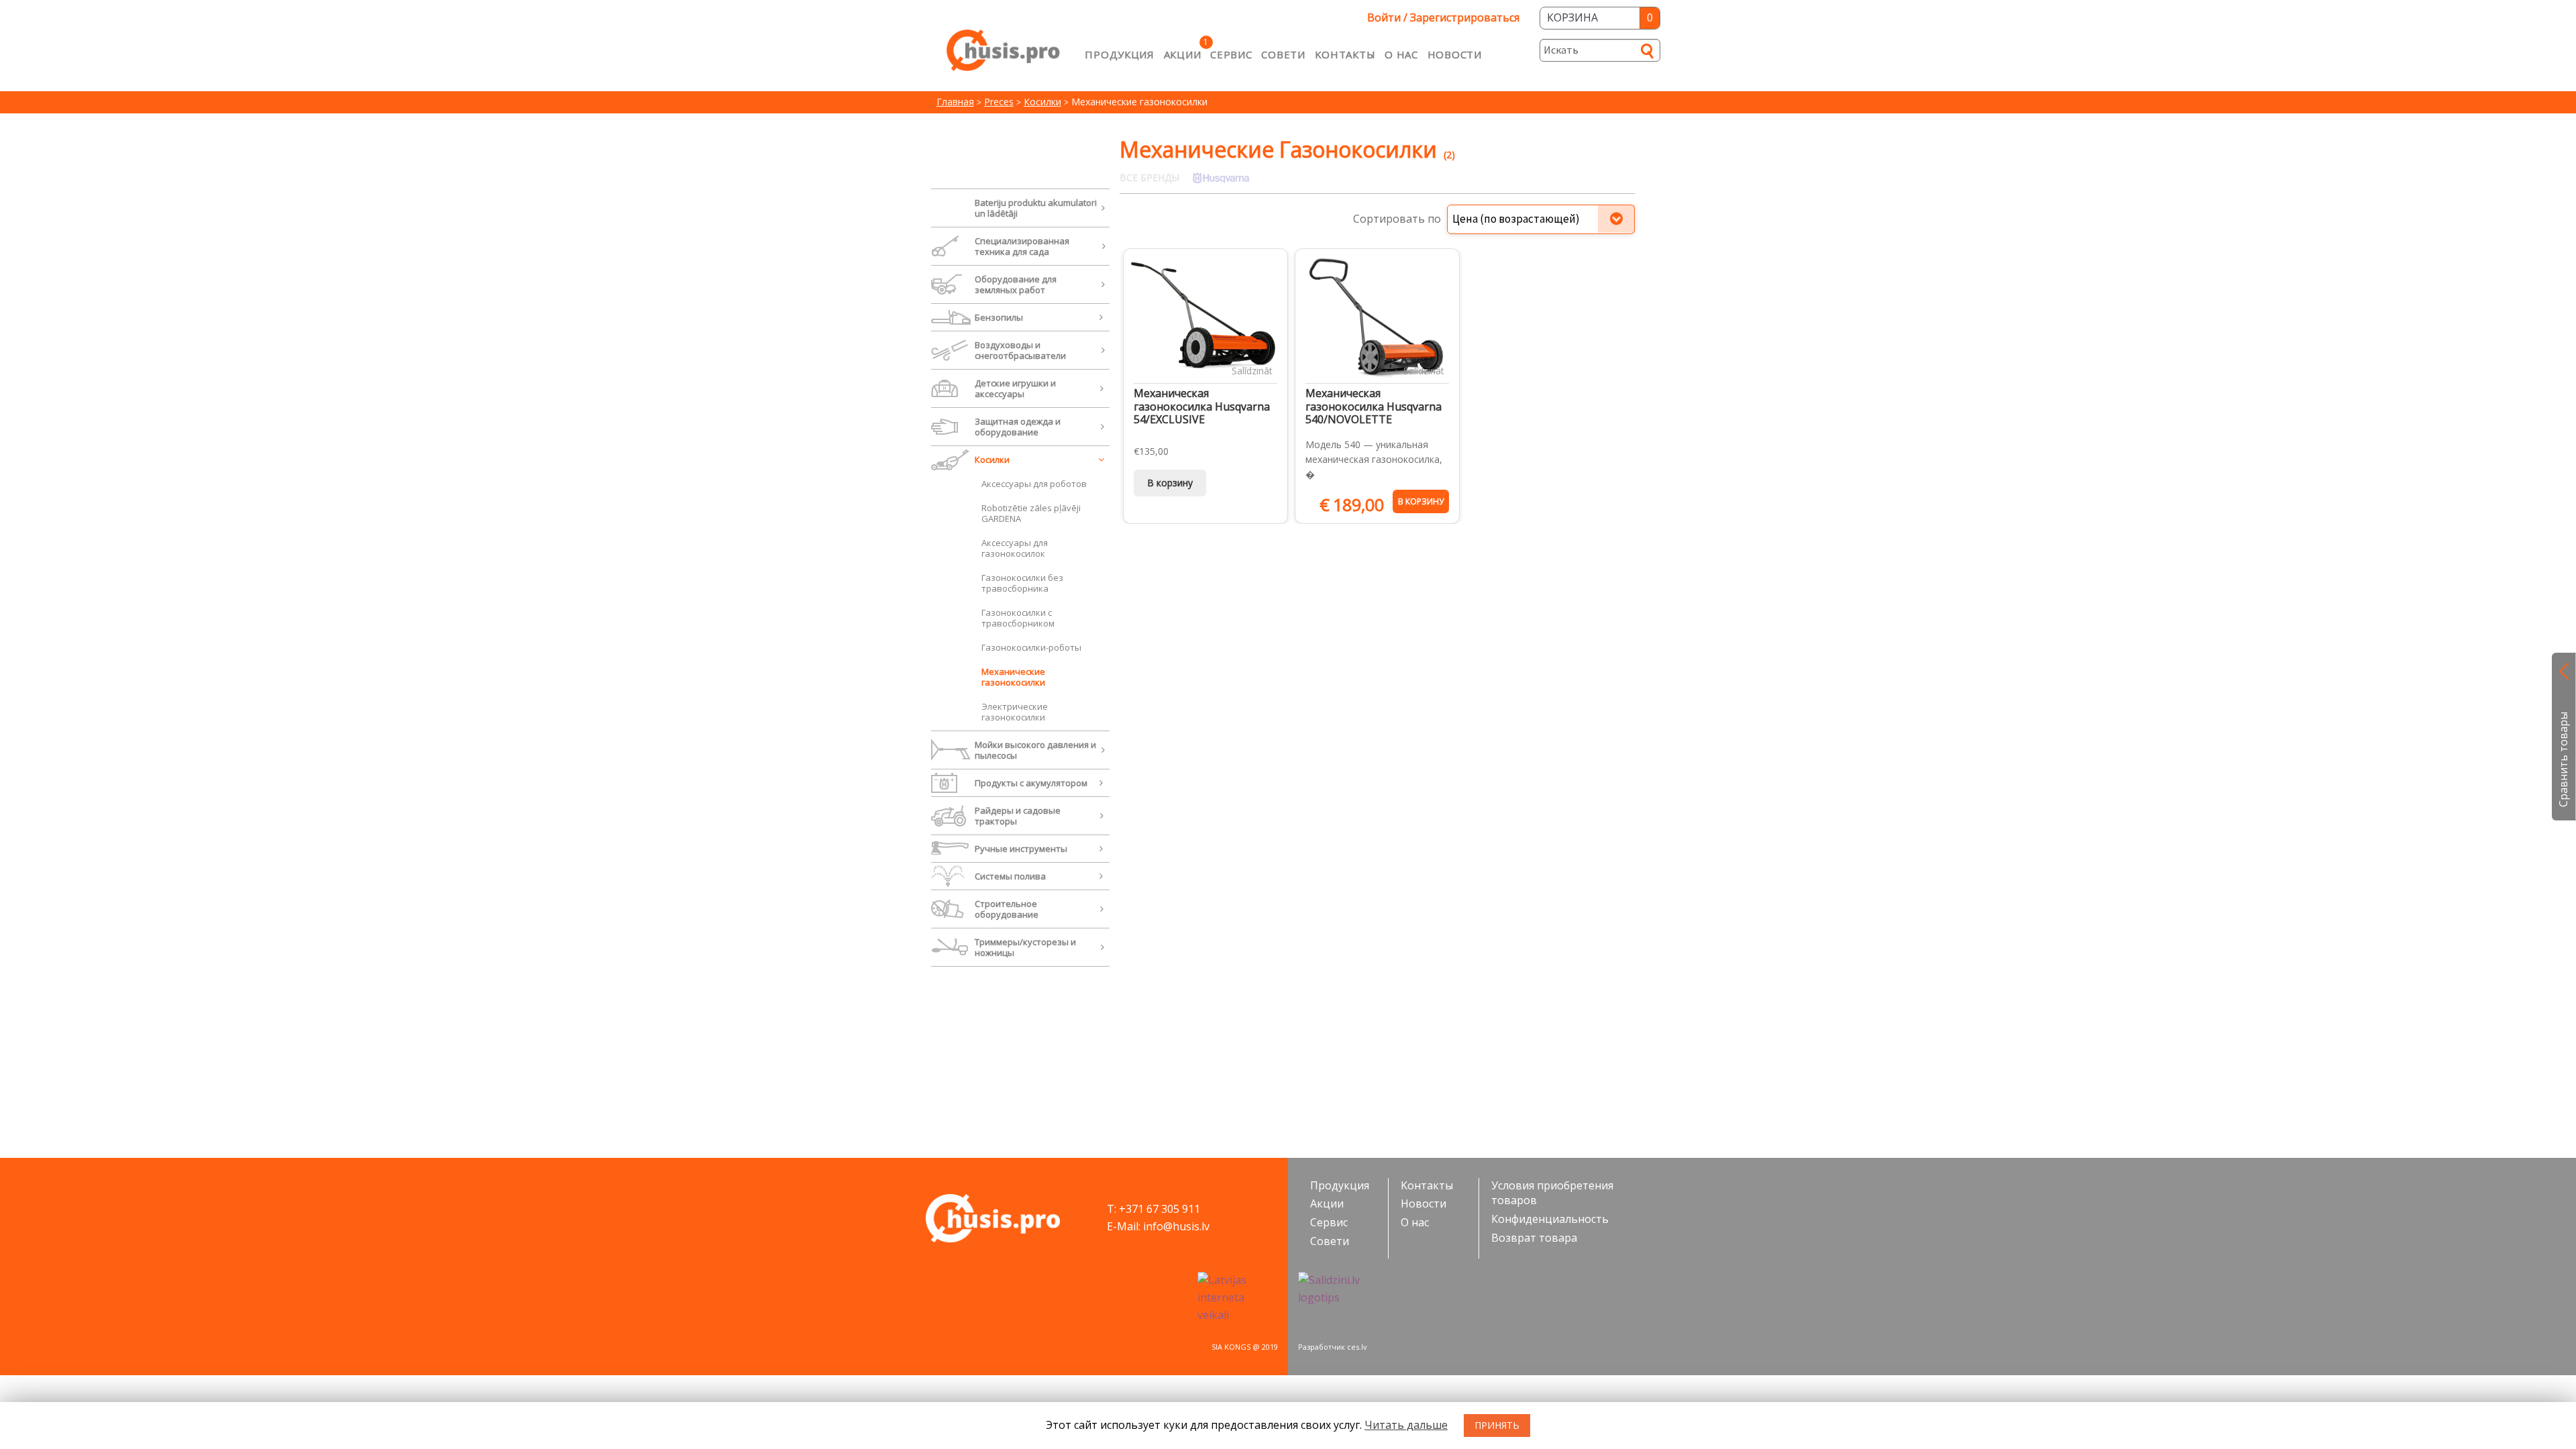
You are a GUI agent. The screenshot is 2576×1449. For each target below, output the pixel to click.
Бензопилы (999, 317)
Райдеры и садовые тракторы (1018, 816)
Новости (1455, 54)
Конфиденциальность (1550, 1219)
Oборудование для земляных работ (1016, 284)
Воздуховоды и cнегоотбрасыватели (1020, 350)
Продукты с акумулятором (1031, 783)
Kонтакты (1345, 54)
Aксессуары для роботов (1034, 484)
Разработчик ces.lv (1333, 1347)
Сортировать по (1397, 219)
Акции (1183, 54)
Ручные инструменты (1021, 849)
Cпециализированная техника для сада (1022, 246)
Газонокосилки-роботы (1031, 647)
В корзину (1170, 483)
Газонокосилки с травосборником (1018, 618)
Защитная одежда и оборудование (1018, 427)
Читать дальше (1406, 1425)
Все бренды (1149, 177)
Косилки (1042, 102)
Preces (999, 102)
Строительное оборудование (1007, 909)
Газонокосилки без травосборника (1022, 583)
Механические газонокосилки (1013, 677)
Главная (955, 102)
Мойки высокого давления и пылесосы (1035, 750)
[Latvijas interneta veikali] (1238, 1298)
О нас (1401, 54)
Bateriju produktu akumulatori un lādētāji (1036, 208)
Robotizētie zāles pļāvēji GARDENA (1031, 513)
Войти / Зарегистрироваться (1443, 17)
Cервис (1231, 54)
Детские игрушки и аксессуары (1015, 388)
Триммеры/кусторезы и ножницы (1025, 947)
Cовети (1283, 54)
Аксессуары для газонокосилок (1015, 548)
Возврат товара (1534, 1238)
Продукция (1119, 54)
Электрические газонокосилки (1015, 712)
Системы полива (1010, 876)
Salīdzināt (1252, 371)
